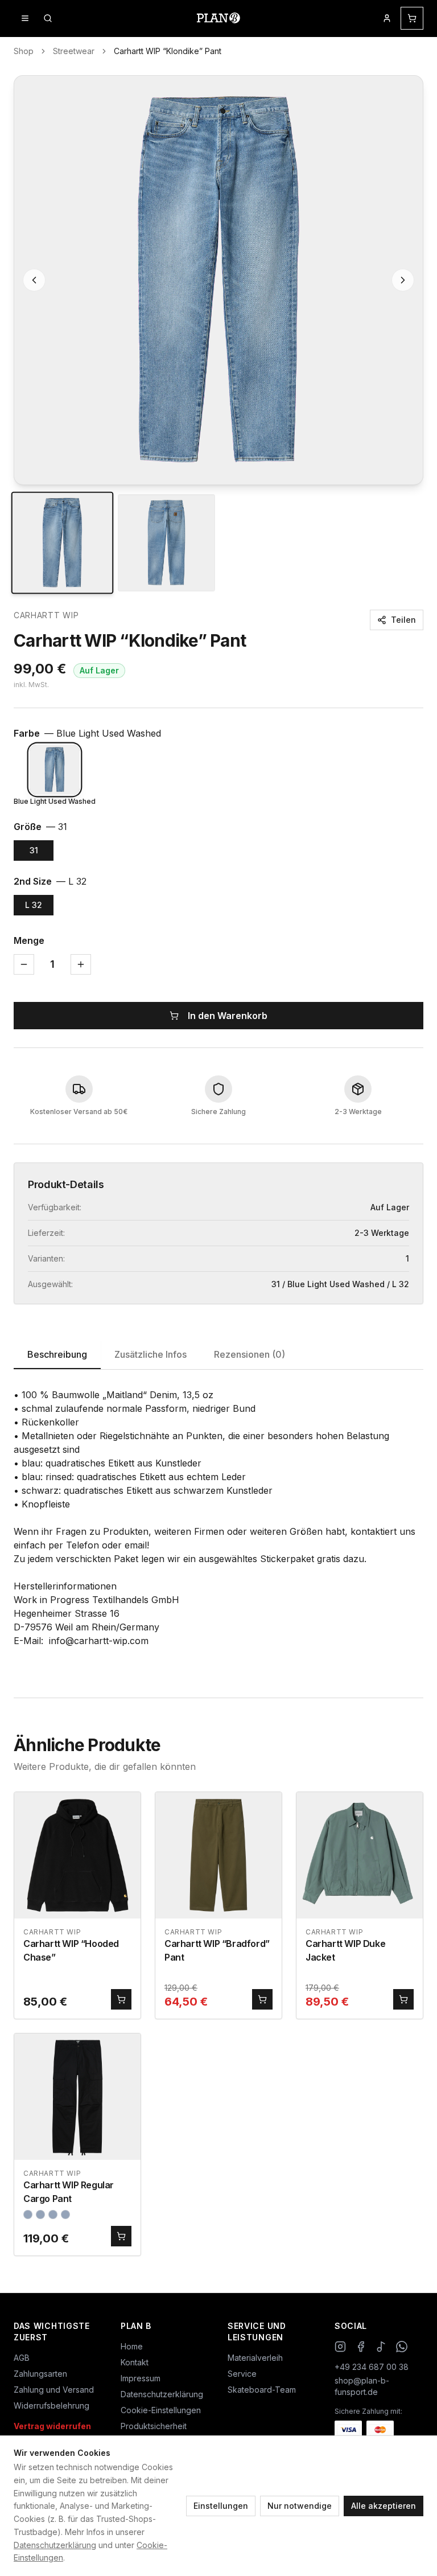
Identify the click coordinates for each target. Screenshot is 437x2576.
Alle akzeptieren (384, 2506)
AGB (22, 2358)
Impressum (141, 2378)
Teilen (403, 620)
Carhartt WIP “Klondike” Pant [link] (168, 51)
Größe (40, 827)
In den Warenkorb (228, 1016)
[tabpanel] (218, 1525)
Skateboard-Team (262, 2390)
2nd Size (50, 881)
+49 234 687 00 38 (372, 2367)
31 (34, 850)
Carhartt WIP (46, 615)
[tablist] (218, 1355)
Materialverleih (255, 2358)
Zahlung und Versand (54, 2390)
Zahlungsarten (40, 2374)
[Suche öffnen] (48, 18)
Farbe (87, 733)
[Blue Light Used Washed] (55, 770)
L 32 (34, 905)
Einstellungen (221, 2506)
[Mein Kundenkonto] (387, 18)
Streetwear (74, 51)
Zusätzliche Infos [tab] (151, 1354)
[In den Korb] (121, 1999)
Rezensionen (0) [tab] (250, 1354)
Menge (29, 940)
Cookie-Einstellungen (161, 2410)
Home (132, 2346)
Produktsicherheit (154, 2426)
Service (242, 2374)
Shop (24, 51)
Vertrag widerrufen (52, 2426)
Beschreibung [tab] (57, 1354)
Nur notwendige (300, 2506)
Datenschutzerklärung (55, 2545)
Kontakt (135, 2362)
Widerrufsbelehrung (51, 2406)
